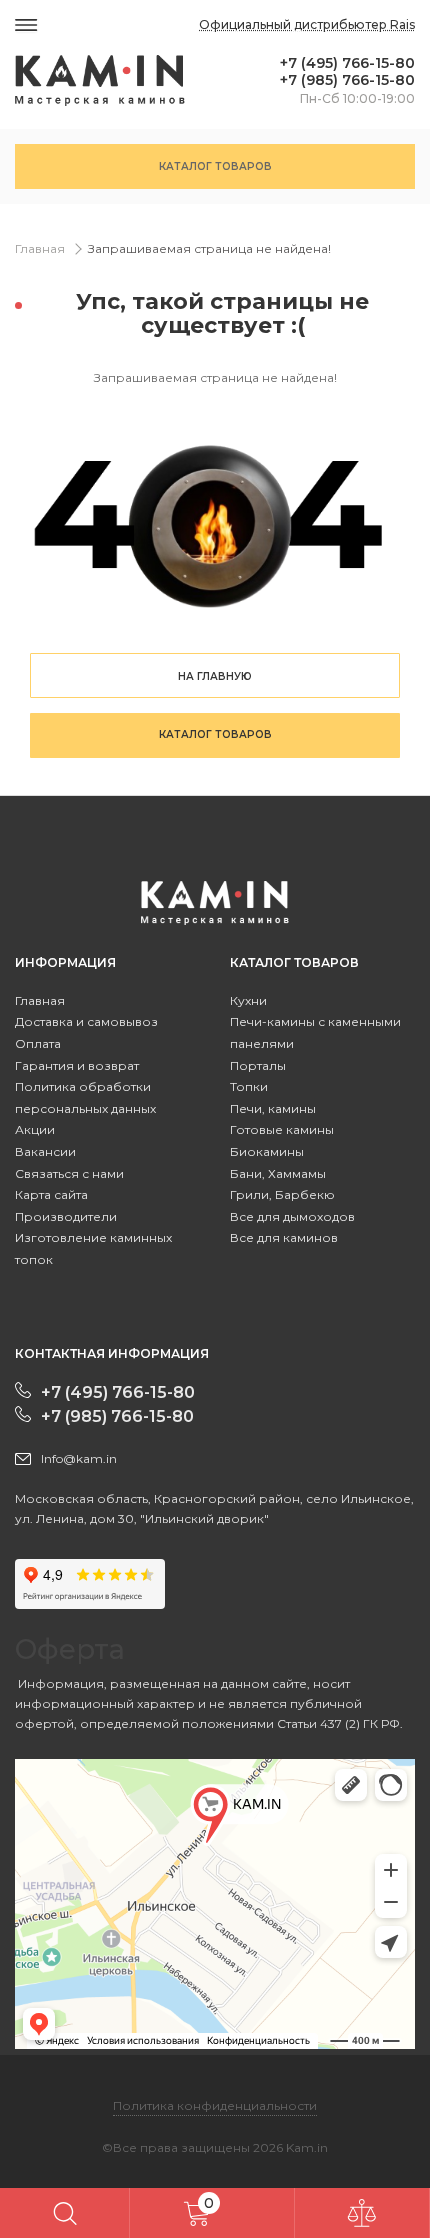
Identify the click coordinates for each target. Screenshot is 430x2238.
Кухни (248, 1000)
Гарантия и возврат (77, 1065)
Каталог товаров (215, 166)
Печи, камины (273, 1108)
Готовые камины (282, 1129)
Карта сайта (51, 1194)
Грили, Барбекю (282, 1194)
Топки (249, 1086)
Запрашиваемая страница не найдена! (209, 248)
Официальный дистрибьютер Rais (307, 24)
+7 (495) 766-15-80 (347, 63)
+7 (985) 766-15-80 (347, 80)
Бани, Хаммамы (278, 1173)
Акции (35, 1129)
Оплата (38, 1043)
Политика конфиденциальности (215, 2105)
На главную (215, 676)
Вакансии (45, 1151)
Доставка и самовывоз (86, 1021)
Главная (40, 248)
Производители (66, 1216)
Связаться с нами (69, 1173)
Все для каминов (284, 1237)
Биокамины (267, 1151)
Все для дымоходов (292, 1216)
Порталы (258, 1065)
